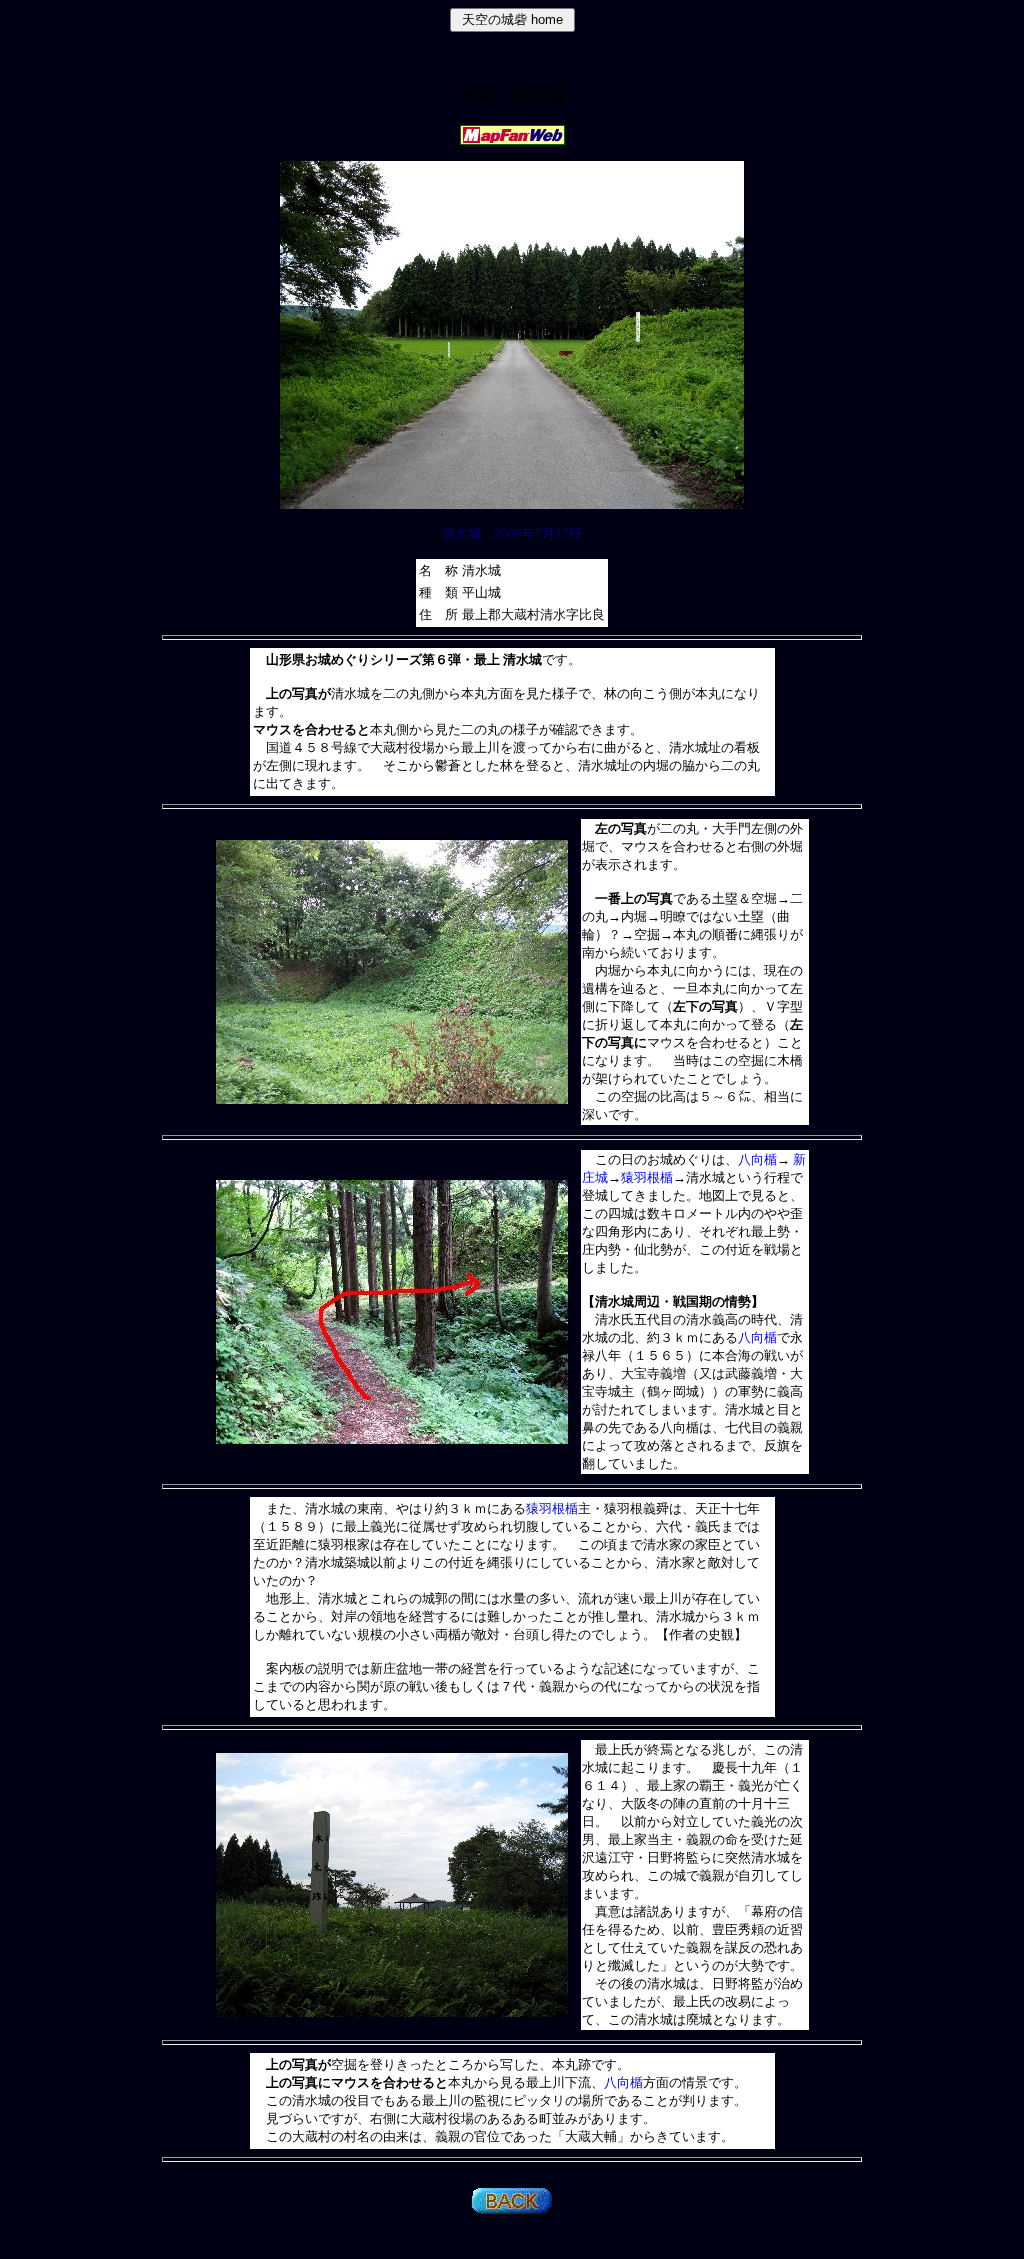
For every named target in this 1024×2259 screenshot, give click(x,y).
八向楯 (757, 1159)
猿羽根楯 (647, 1177)
